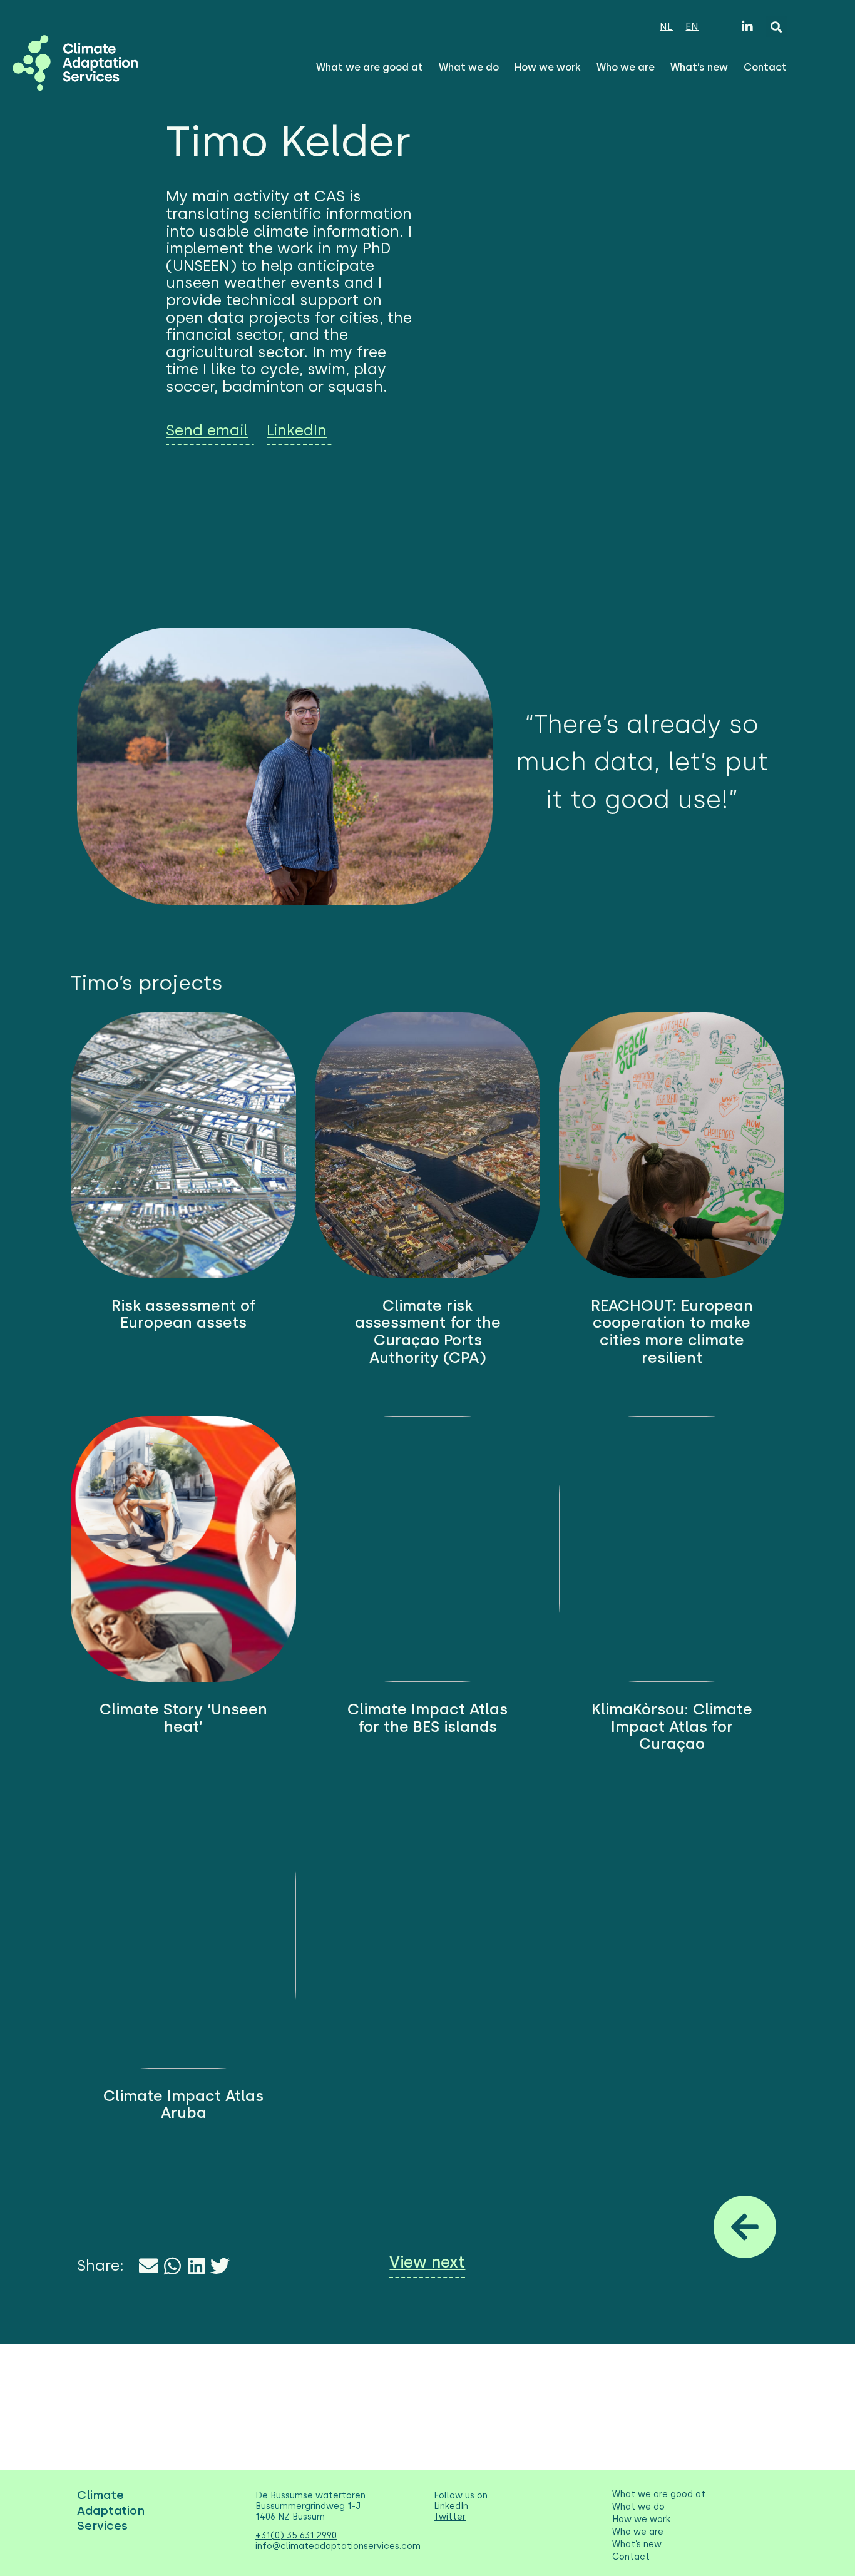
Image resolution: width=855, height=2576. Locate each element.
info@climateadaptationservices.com (338, 2546)
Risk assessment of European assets (184, 1314)
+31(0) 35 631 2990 (296, 2536)
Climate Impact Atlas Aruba (183, 2105)
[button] (776, 27)
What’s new (699, 67)
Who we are (626, 67)
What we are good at (370, 67)
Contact (765, 67)
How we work (548, 67)
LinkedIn (451, 2506)
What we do (469, 67)
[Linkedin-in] (747, 27)
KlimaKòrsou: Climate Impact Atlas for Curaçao (672, 1726)
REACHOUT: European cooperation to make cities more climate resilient (672, 1331)
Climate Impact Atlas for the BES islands (427, 1718)
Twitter (450, 2517)
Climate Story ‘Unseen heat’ (183, 1718)
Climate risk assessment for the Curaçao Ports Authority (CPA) (428, 1331)
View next (427, 2262)
